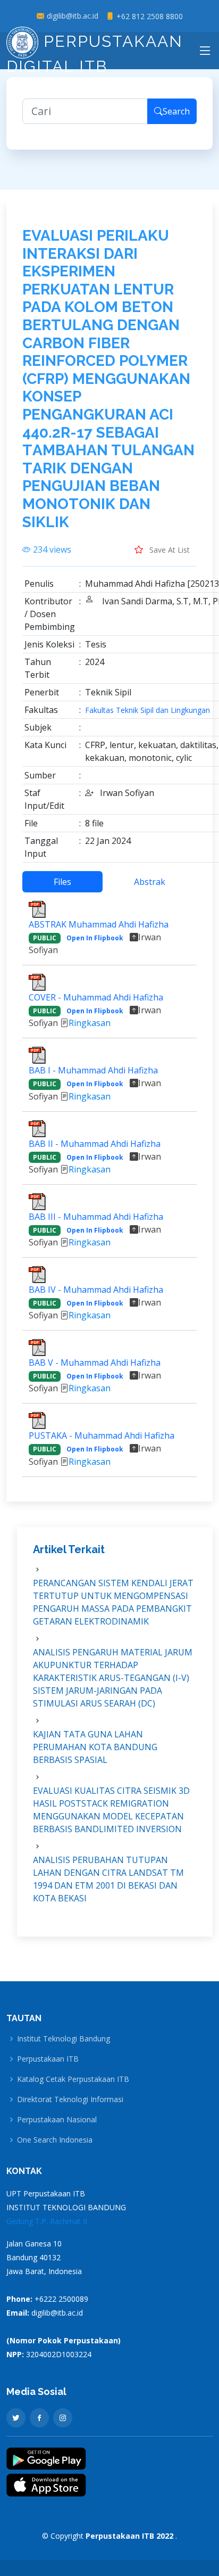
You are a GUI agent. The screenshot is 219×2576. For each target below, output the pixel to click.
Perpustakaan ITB (48, 2059)
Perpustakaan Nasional (57, 2120)
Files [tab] (62, 882)
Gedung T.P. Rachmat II (47, 2221)
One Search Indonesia (55, 2140)
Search (176, 111)
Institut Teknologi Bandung (64, 2039)
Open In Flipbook (95, 938)
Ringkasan (90, 1023)
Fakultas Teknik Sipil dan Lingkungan (148, 710)
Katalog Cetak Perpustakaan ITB (73, 2079)
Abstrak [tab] (150, 882)
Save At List (169, 550)
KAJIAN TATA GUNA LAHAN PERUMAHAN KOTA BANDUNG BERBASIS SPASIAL (95, 1747)
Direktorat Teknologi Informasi (70, 2099)
